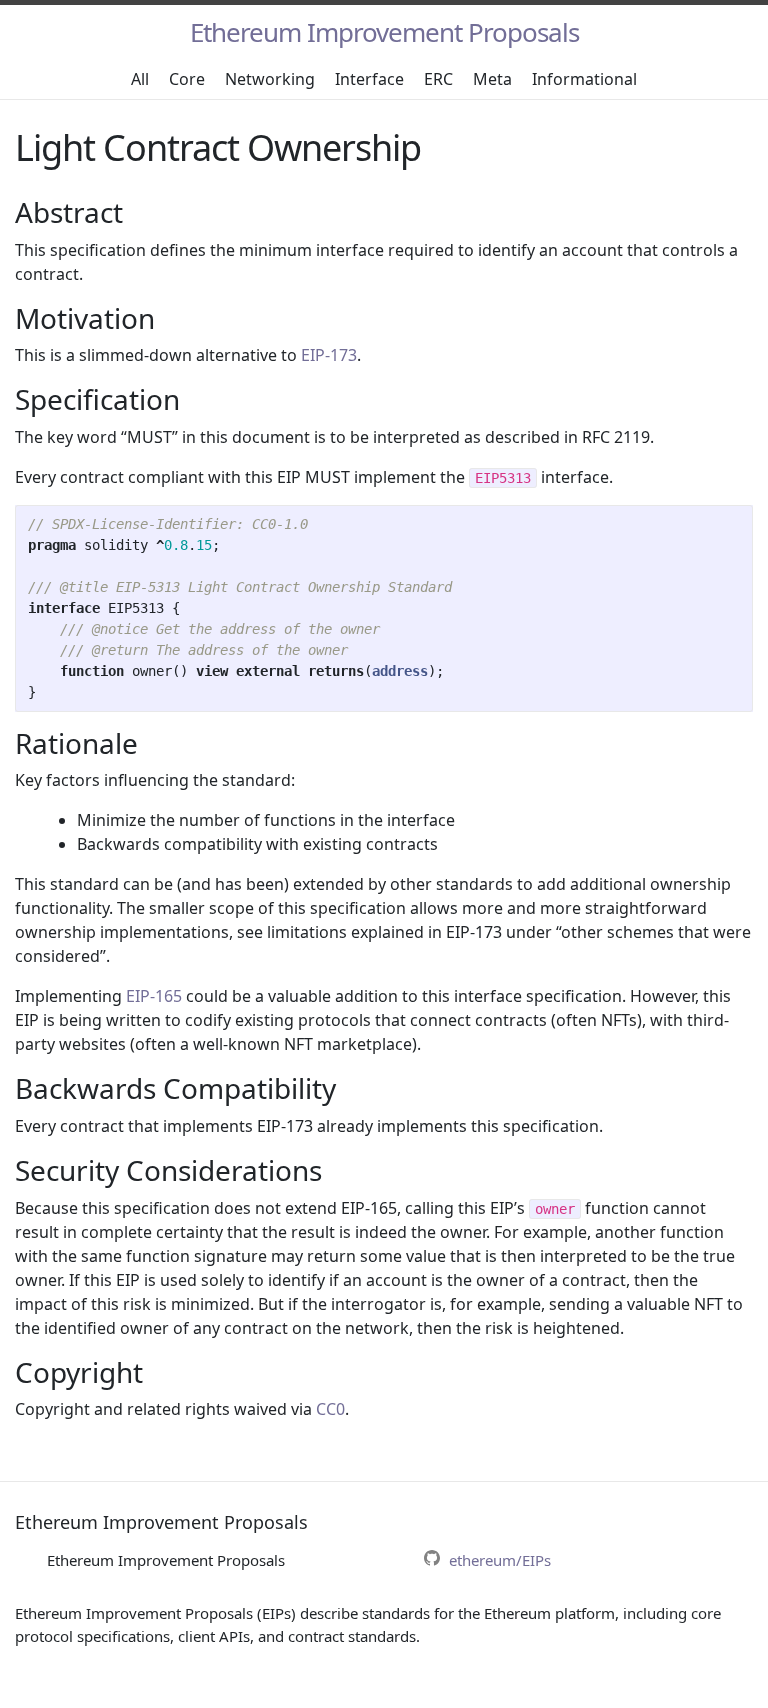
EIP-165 (154, 996)
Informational (584, 79)
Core (187, 79)
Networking (270, 79)
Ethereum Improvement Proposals (384, 32)
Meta (492, 79)
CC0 (330, 1409)
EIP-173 (329, 355)
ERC (438, 79)
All (140, 79)
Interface (369, 79)
